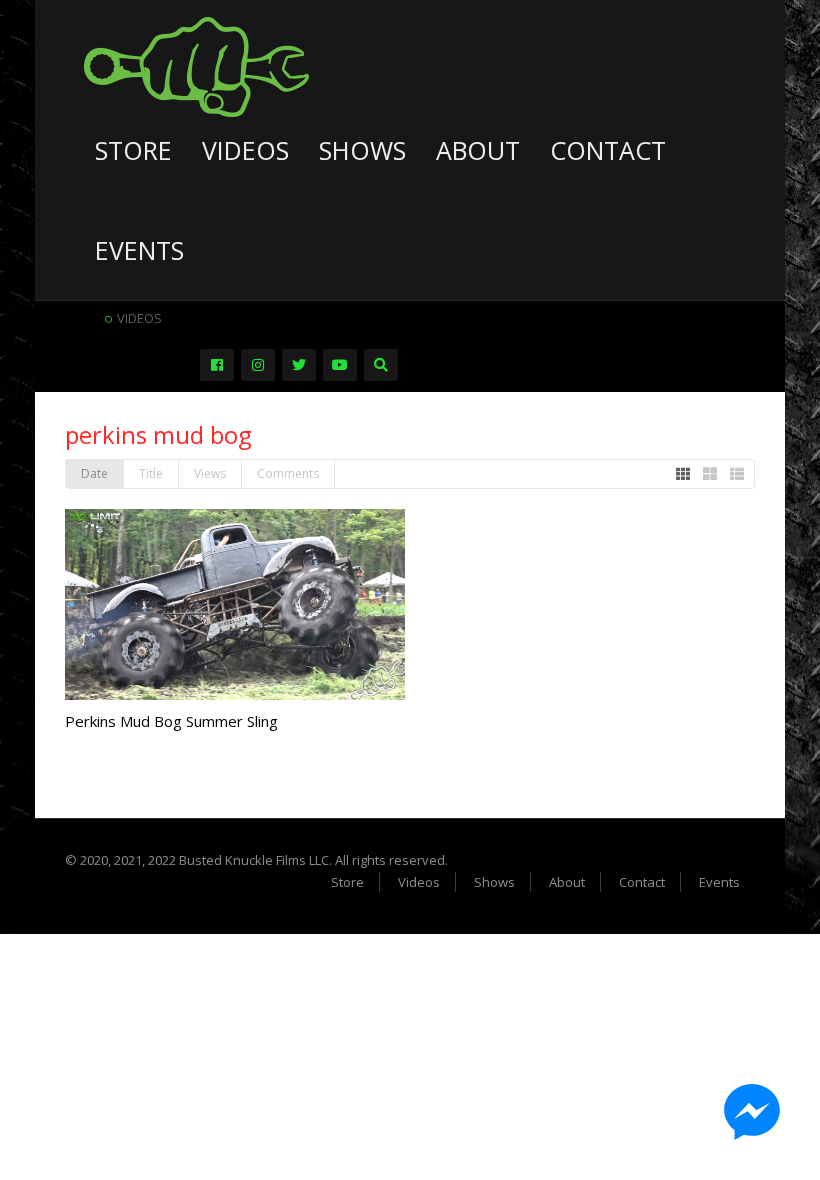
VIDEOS (139, 318)
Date (94, 473)
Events (139, 250)
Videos (245, 150)
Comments (288, 473)
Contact (608, 150)
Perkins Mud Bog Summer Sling (171, 721)
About (478, 150)
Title (151, 473)
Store (133, 150)
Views (210, 473)
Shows (362, 150)
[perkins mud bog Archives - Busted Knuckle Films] (196, 65)
